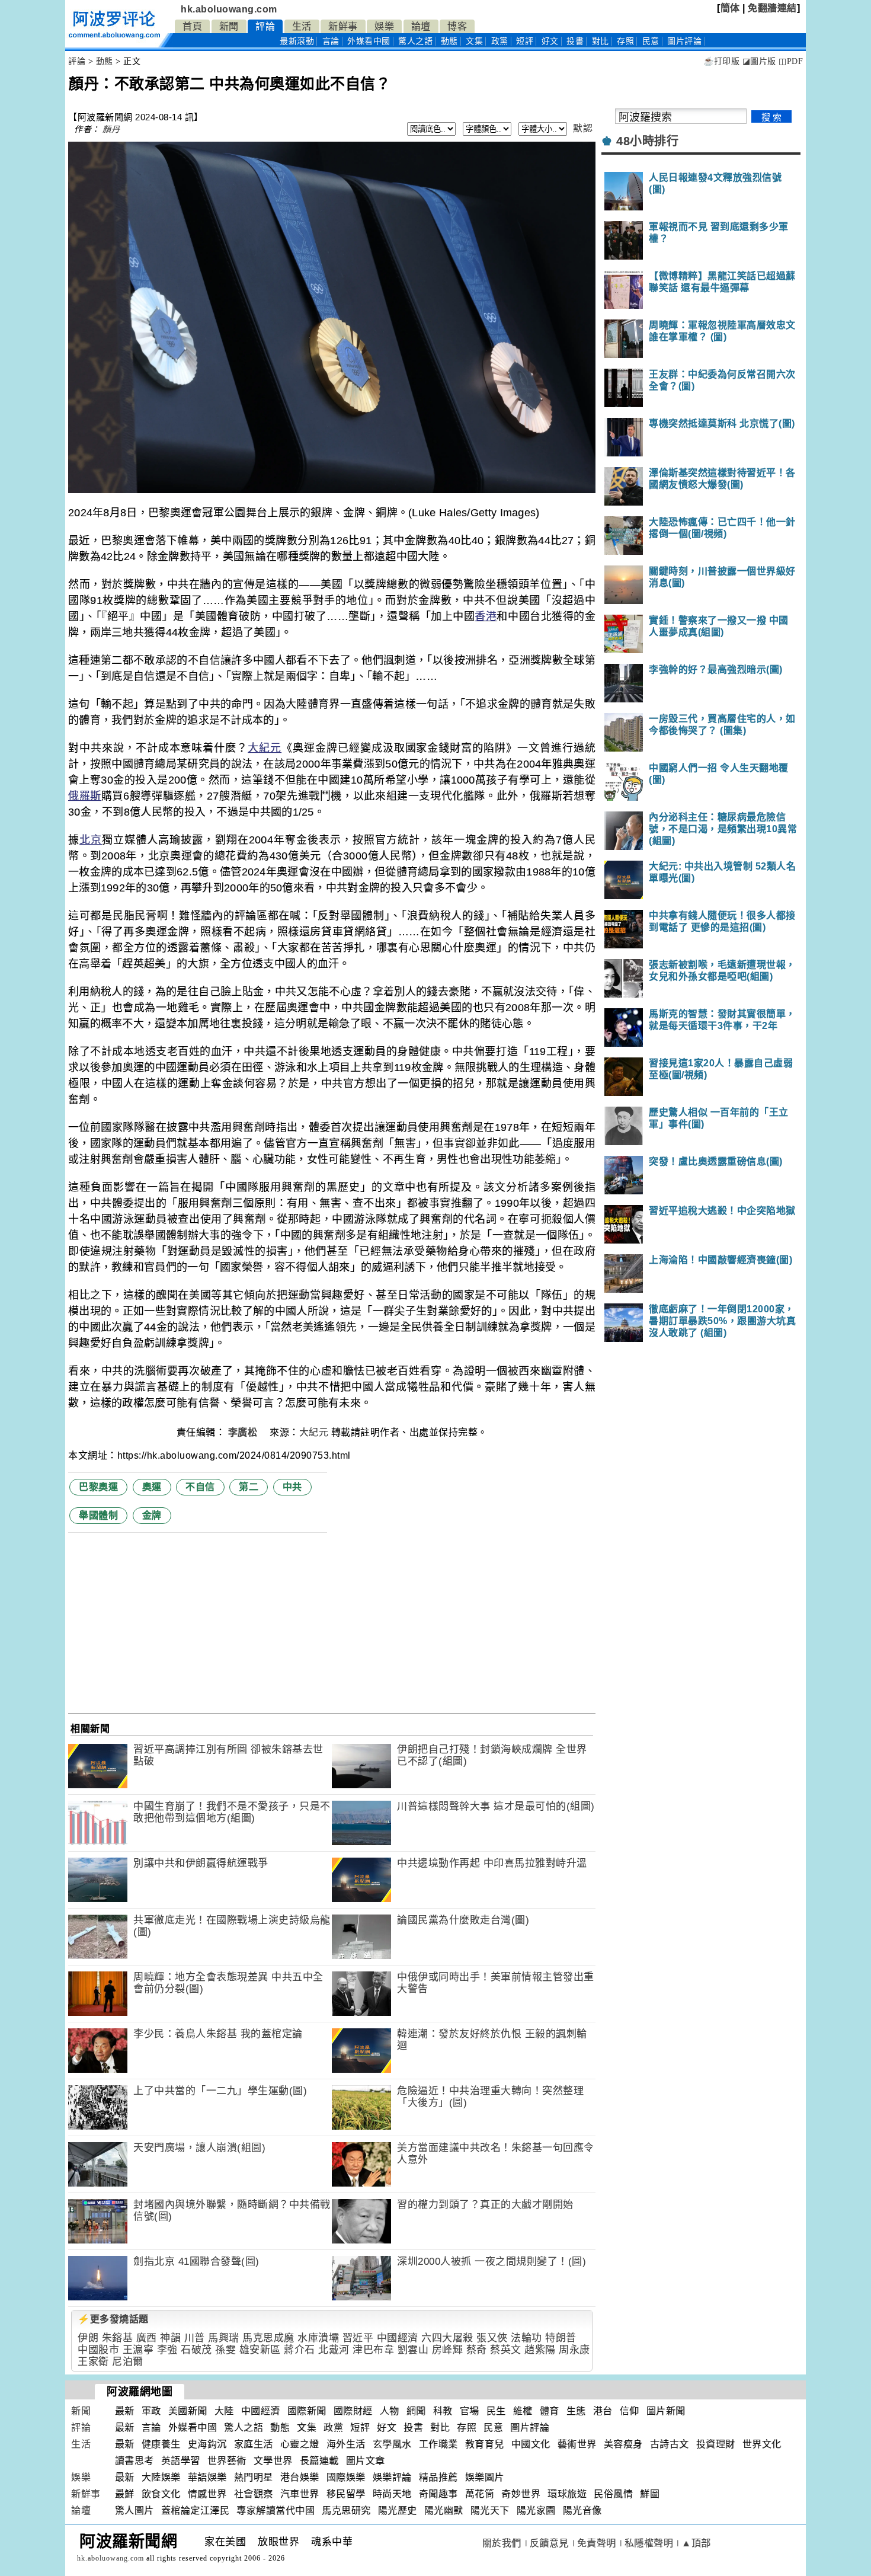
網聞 (416, 2411)
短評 (525, 41)
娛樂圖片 (485, 2477)
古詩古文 (670, 2444)
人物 (390, 2411)
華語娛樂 (207, 2477)
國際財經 (353, 2411)
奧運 (152, 1487)
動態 (449, 41)
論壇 (421, 26)
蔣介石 (300, 2350)
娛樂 (384, 26)
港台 (603, 2411)
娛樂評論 (392, 2477)
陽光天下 (490, 2511)
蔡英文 (506, 2350)
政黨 (500, 41)
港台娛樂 (300, 2477)
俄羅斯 (85, 796)
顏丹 (111, 129)
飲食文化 (161, 2494)
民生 (496, 2411)
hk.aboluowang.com (229, 9)
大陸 (224, 2411)
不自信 (200, 1487)
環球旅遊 (567, 2494)
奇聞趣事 (438, 2494)
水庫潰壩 (318, 2338)
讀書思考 (135, 2461)
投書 (575, 41)
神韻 (170, 2338)
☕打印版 (721, 61)
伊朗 (88, 2338)
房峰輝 (448, 2350)
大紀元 (265, 748)
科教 (443, 2411)
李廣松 (244, 1432)
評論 (265, 26)
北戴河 (334, 2350)
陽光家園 (536, 2511)
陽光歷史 (398, 2511)
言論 (331, 41)
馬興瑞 (224, 2338)
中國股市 (98, 2350)
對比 (601, 41)
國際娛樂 (346, 2477)
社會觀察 (254, 2494)
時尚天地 (392, 2494)
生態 (576, 2411)
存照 (625, 41)
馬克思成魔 (268, 2338)
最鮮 (125, 2494)
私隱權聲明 (649, 2543)
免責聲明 (597, 2543)
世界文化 (762, 2444)
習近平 (358, 2338)
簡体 (730, 8)
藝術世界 (577, 2444)
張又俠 (492, 2338)
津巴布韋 (373, 2350)
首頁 (192, 26)
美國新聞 (188, 2411)
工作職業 (438, 2444)
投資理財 (716, 2444)
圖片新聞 (666, 2411)
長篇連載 (319, 2461)
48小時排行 (647, 141)
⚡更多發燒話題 (113, 2319)
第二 (249, 1487)
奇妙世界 (521, 2494)
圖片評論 (530, 2428)
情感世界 (207, 2494)
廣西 (147, 2338)
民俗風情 (613, 2494)
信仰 (630, 2411)
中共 (292, 1487)
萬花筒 (480, 2494)
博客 (457, 26)
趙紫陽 (540, 2350)
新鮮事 (343, 26)
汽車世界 (300, 2494)
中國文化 (531, 2444)
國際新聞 (307, 2411)
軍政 (151, 2411)
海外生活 (346, 2444)
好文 (550, 41)
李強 (167, 2350)
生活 (302, 26)
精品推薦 (438, 2477)
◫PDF (791, 61)
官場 (470, 2411)
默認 (583, 128)
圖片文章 (366, 2461)
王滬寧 (138, 2350)
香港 (486, 616)
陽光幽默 (444, 2511)
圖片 (684, 41)
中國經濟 (398, 2338)
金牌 (152, 1515)
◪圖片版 (759, 61)
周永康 (574, 2350)
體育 (550, 2411)
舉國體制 (98, 1515)
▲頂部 (696, 2543)
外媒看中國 (369, 41)
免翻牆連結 (772, 8)
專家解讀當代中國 (276, 2511)
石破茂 (196, 2350)
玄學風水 (392, 2444)
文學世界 (273, 2461)
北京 (91, 840)
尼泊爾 (128, 2362)
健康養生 (161, 2444)
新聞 (229, 26)
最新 (297, 41)
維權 (523, 2411)
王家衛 (93, 2362)
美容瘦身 (623, 2444)
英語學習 (181, 2461)
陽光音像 (582, 2511)
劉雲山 (413, 2350)
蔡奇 (477, 2350)
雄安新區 (260, 2350)
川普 (195, 2338)
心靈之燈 (300, 2444)
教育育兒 (485, 2444)
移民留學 (346, 2494)
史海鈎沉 (207, 2444)
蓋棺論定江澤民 (196, 2511)
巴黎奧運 (98, 1487)
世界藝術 (227, 2461)
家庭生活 (254, 2444)
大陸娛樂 (161, 2477)
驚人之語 (415, 41)
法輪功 (526, 2338)
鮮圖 (650, 2494)
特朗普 (561, 2338)
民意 (651, 41)
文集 (474, 41)
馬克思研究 (346, 2511)
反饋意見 (549, 2543)
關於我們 (502, 2543)
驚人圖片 (135, 2511)
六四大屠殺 (447, 2338)
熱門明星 (254, 2477)
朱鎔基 (118, 2338)
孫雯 (225, 2350)
